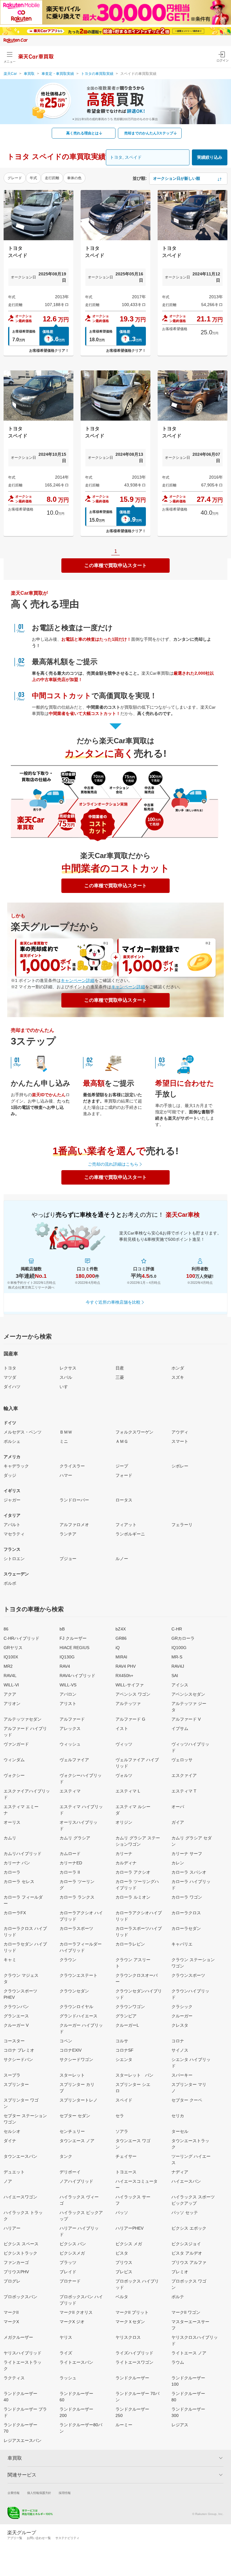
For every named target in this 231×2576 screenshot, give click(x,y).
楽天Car (10, 74)
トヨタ (10, 1368)
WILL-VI (11, 1685)
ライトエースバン (76, 2362)
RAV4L (10, 1676)
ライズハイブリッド (134, 2353)
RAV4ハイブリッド (77, 1676)
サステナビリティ (67, 2538)
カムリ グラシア (75, 1838)
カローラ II (70, 1872)
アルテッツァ (128, 1704)
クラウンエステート (79, 1975)
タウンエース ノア (77, 2141)
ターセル (180, 2131)
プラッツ (68, 2262)
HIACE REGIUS (74, 1648)
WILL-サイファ (130, 1685)
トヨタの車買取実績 (97, 74)
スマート (180, 1441)
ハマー (66, 1475)
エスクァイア (184, 1775)
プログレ (12, 2281)
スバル (66, 1377)
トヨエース (126, 2172)
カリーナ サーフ (187, 1854)
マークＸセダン (130, 2322)
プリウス (124, 2262)
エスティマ (70, 1791)
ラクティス (14, 2378)
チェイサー (126, 2156)
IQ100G (179, 1648)
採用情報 (65, 2493)
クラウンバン (16, 2007)
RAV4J (178, 1666)
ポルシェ (12, 1441)
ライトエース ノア (189, 2353)
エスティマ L (128, 1791)
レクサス (68, 1368)
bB (62, 1629)
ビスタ (122, 2253)
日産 (120, 1368)
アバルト (12, 1525)
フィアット (126, 1525)
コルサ (122, 2041)
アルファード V (186, 1719)
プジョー (68, 1559)
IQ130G (67, 1657)
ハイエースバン (186, 2181)
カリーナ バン (17, 1863)
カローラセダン (186, 1928)
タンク (66, 2156)
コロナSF (125, 2050)
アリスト (68, 1704)
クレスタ (180, 2025)
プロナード (70, 2281)
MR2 (8, 1666)
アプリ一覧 (15, 2538)
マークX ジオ (72, 2322)
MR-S (177, 1657)
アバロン (68, 1694)
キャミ (10, 1960)
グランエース (16, 2016)
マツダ (10, 1377)
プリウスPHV (16, 2272)
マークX (11, 2322)
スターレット (72, 2075)
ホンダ (178, 1368)
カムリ (10, 1838)
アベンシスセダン (188, 1694)
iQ (118, 1648)
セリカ (178, 2116)
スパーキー (182, 2075)
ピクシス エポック (189, 2228)
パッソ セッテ (185, 2213)
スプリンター (16, 2084)
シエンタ (124, 2059)
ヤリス (66, 2337)
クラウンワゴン (130, 2007)
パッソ (122, 2213)
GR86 (121, 1638)
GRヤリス (13, 1648)
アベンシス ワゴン (133, 1694)
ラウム (178, 2362)
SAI (175, 1676)
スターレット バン (134, 2075)
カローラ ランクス (77, 1897)
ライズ (66, 2353)
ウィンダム (14, 1760)
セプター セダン (75, 2116)
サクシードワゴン (76, 2059)
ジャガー (12, 1500)
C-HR (177, 1629)
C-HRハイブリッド (22, 1638)
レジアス (180, 2425)
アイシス (180, 1685)
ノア (8, 2181)
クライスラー (72, 1466)
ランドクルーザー (132, 2378)
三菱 (120, 1377)
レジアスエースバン (23, 2440)
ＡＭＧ (122, 1441)
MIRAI (121, 1657)
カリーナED (71, 1863)
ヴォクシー (14, 1775)
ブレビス (124, 2272)
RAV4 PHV (126, 1666)
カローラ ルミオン (133, 1897)
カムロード (70, 1854)
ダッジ (10, 1475)
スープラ (12, 2075)
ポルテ (178, 2297)
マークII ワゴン (186, 2312)
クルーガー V (16, 2025)
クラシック (182, 2007)
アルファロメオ (74, 1525)
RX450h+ (124, 1676)
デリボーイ (70, 2172)
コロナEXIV (71, 2050)
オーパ (178, 1807)
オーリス (12, 1822)
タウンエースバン (20, 2156)
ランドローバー (74, 1500)
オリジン (124, 1822)
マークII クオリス (76, 2312)
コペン (66, 2041)
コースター (14, 2041)
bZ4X (121, 1629)
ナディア (180, 2172)
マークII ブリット (132, 2312)
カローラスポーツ (76, 1928)
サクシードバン (18, 2059)
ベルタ (122, 2297)
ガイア (178, 1822)
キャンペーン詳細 (78, 980)
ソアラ (122, 2131)
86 (6, 1629)
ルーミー (124, 2425)
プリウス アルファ (189, 2262)
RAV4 (65, 1666)
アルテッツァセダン (23, 1719)
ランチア (68, 1534)
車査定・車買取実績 (58, 74)
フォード (124, 1475)
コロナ (178, 2041)
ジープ (122, 1466)
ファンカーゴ (16, 2262)
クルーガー (182, 2016)
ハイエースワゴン (20, 2197)
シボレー (180, 1466)
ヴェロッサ (182, 1760)
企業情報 (14, 2493)
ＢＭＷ (66, 1432)
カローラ (12, 1872)
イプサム (180, 1728)
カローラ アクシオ (133, 1872)
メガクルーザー (18, 2337)
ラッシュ (68, 2378)
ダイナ (10, 2141)
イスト (122, 1728)
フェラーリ (182, 1525)
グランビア (126, 2016)
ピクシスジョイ (186, 2244)
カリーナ (124, 1854)
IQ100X (11, 1657)
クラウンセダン (74, 1991)
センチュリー (72, 2131)
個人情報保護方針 (39, 2493)
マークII (11, 2312)
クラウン (68, 1960)
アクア (10, 1694)
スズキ (178, 1377)
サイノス (180, 2050)
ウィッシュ (70, 1744)
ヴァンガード (16, 1744)
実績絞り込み (210, 157)
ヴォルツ (124, 1775)
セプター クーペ (187, 2100)
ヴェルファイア (74, 1760)
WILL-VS (68, 1685)
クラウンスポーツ (188, 1975)
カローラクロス (186, 1913)
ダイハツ (12, 1387)
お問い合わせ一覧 (39, 2538)
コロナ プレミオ (19, 2050)
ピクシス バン (73, 2244)
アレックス (70, 1728)
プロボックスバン (20, 2297)
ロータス (124, 1500)
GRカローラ (183, 1638)
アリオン (12, 1704)
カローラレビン (130, 1944)
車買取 (29, 74)
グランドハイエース (79, 2016)
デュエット (14, 2172)
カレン (178, 1863)
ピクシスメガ (72, 2253)
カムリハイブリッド (23, 1854)
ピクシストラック (20, 2253)
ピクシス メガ (129, 2244)
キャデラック (16, 1466)
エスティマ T (184, 1791)
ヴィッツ (124, 1744)
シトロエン (14, 1559)
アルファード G (130, 1719)
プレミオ (180, 2272)
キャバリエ (182, 1944)
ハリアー (12, 2228)
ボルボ (10, 1583)
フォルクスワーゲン (134, 1432)
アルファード (72, 1719)
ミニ (64, 1441)
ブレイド (68, 2272)
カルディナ (126, 1863)
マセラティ (14, 1534)
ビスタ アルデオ (187, 2253)
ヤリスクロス (128, 2337)
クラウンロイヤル (76, 2007)
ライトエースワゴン (134, 2362)
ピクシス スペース (21, 2244)
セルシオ (12, 2131)
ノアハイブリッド (76, 2181)
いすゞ (66, 1387)
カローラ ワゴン (187, 1897)
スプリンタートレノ (79, 2100)
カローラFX (15, 1913)
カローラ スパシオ (189, 1872)
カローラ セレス (19, 1881)
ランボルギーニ (130, 1534)
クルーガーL (127, 2025)
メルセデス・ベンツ (23, 1432)
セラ (120, 2116)
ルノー (122, 1559)
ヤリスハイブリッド (23, 2353)
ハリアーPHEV (129, 2228)
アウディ (180, 1432)
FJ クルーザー (73, 1638)
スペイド (124, 2100)
